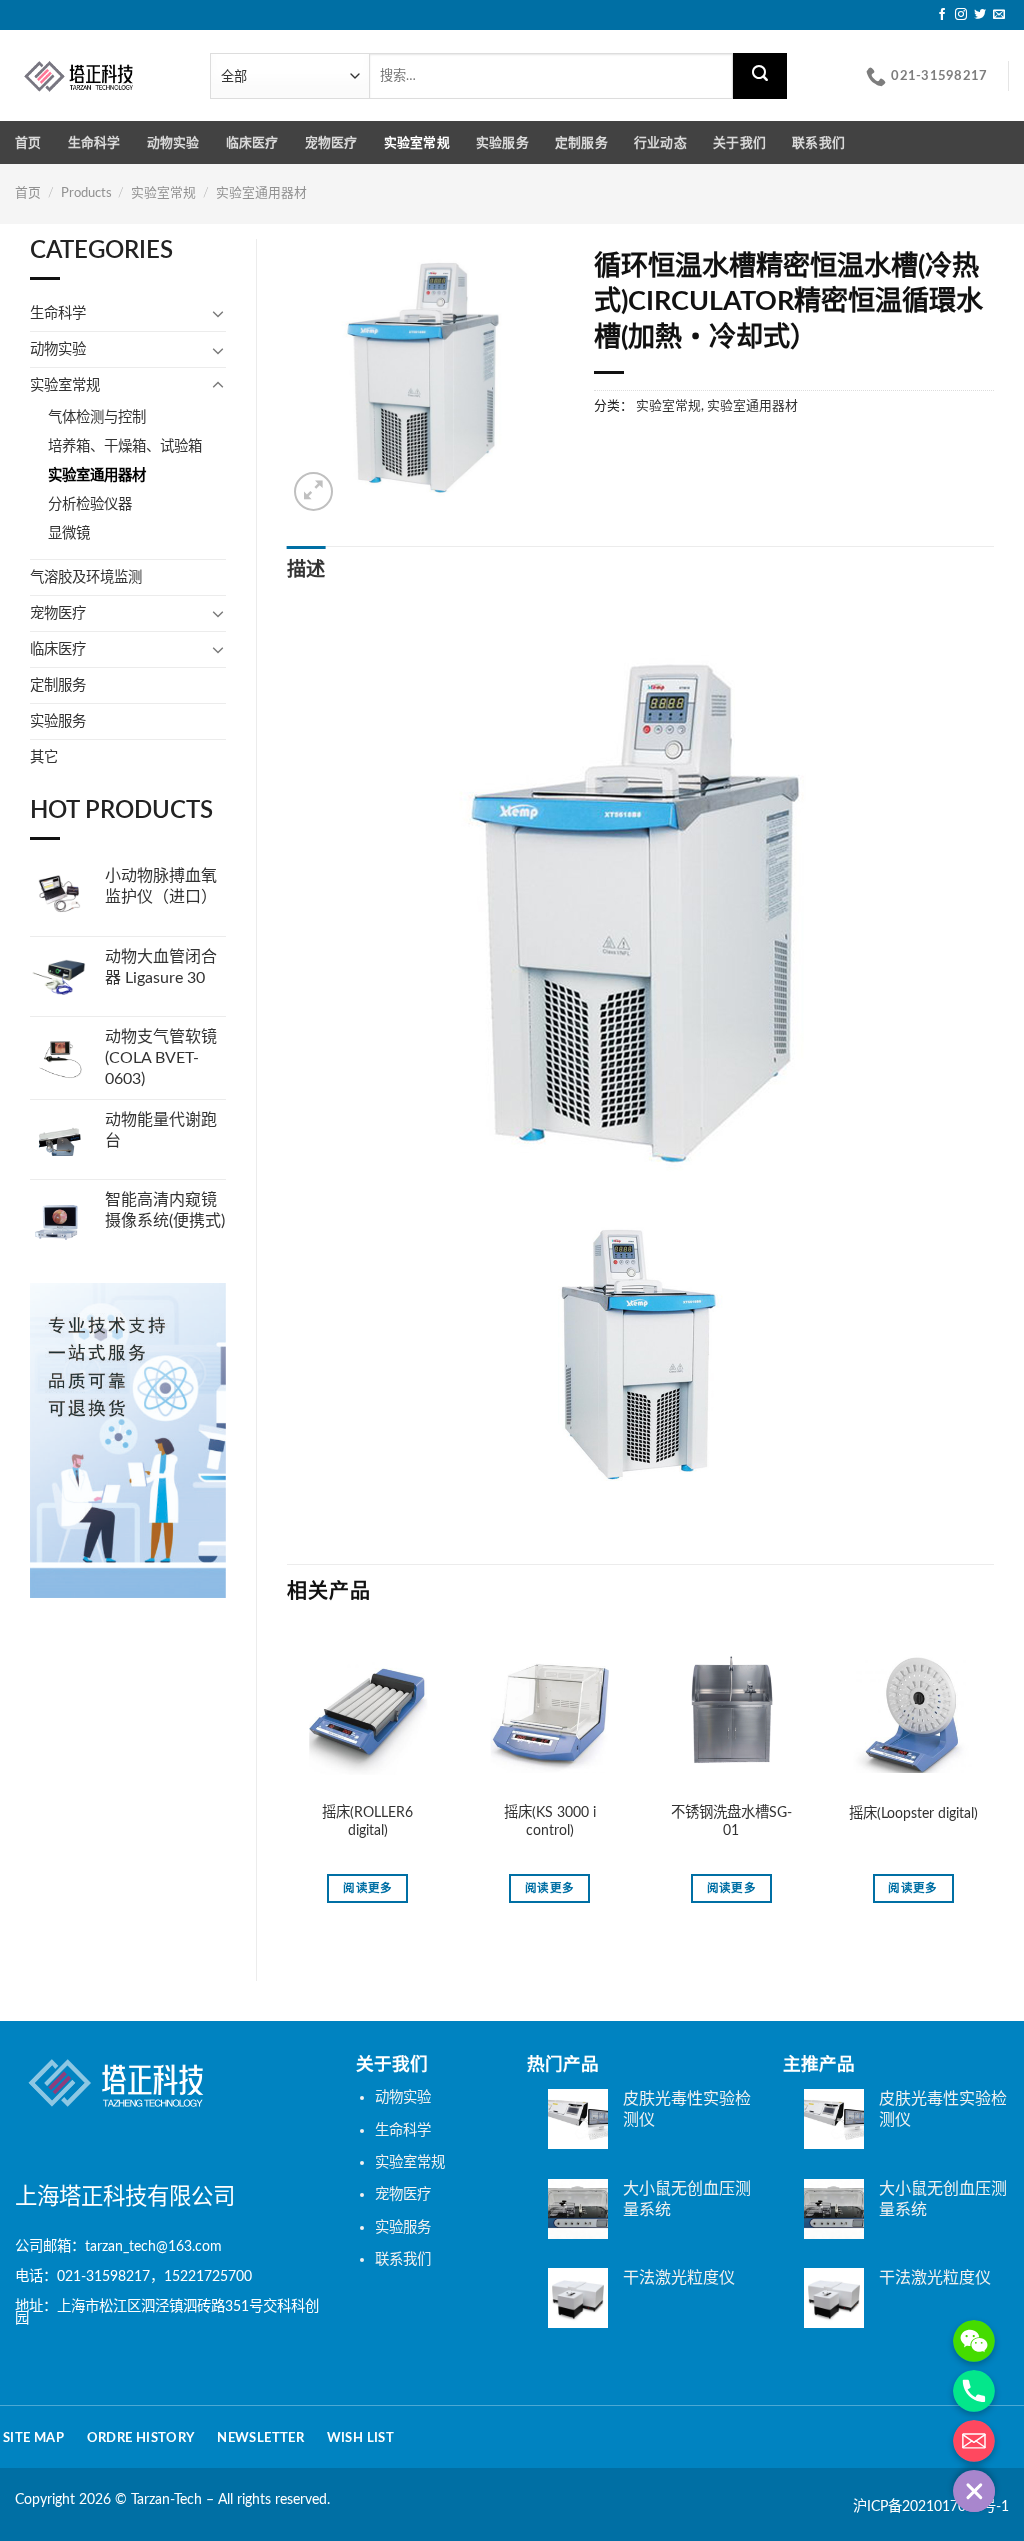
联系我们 (818, 143)
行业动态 (660, 143)
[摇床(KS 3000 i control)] (550, 1714)
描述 (306, 570)
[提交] (760, 76)
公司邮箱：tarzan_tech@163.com (118, 2246)
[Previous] (288, 1788)
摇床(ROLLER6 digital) (367, 1822)
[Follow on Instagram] (961, 15)
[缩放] (313, 491)
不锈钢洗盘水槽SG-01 (731, 1822)
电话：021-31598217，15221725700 (133, 2276)
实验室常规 (417, 143)
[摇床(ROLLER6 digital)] (368, 1714)
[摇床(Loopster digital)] (913, 1714)
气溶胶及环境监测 (86, 577)
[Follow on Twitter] (980, 15)
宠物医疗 (331, 143)
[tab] (306, 571)
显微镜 (69, 533)
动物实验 (173, 143)
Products (86, 193)
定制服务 (581, 143)
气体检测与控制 (97, 417)
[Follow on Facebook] (942, 15)
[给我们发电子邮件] (999, 15)
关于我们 (739, 143)
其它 (44, 757)
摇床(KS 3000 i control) (550, 1822)
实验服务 (502, 143)
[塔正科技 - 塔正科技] (97, 75)
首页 (28, 143)
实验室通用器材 (261, 193)
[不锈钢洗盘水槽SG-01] (731, 1714)
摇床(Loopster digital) (913, 1813)
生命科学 (94, 143)
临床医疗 (252, 143)
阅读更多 (367, 1888)
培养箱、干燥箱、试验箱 (125, 446)
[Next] (993, 1788)
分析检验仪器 (90, 504)
